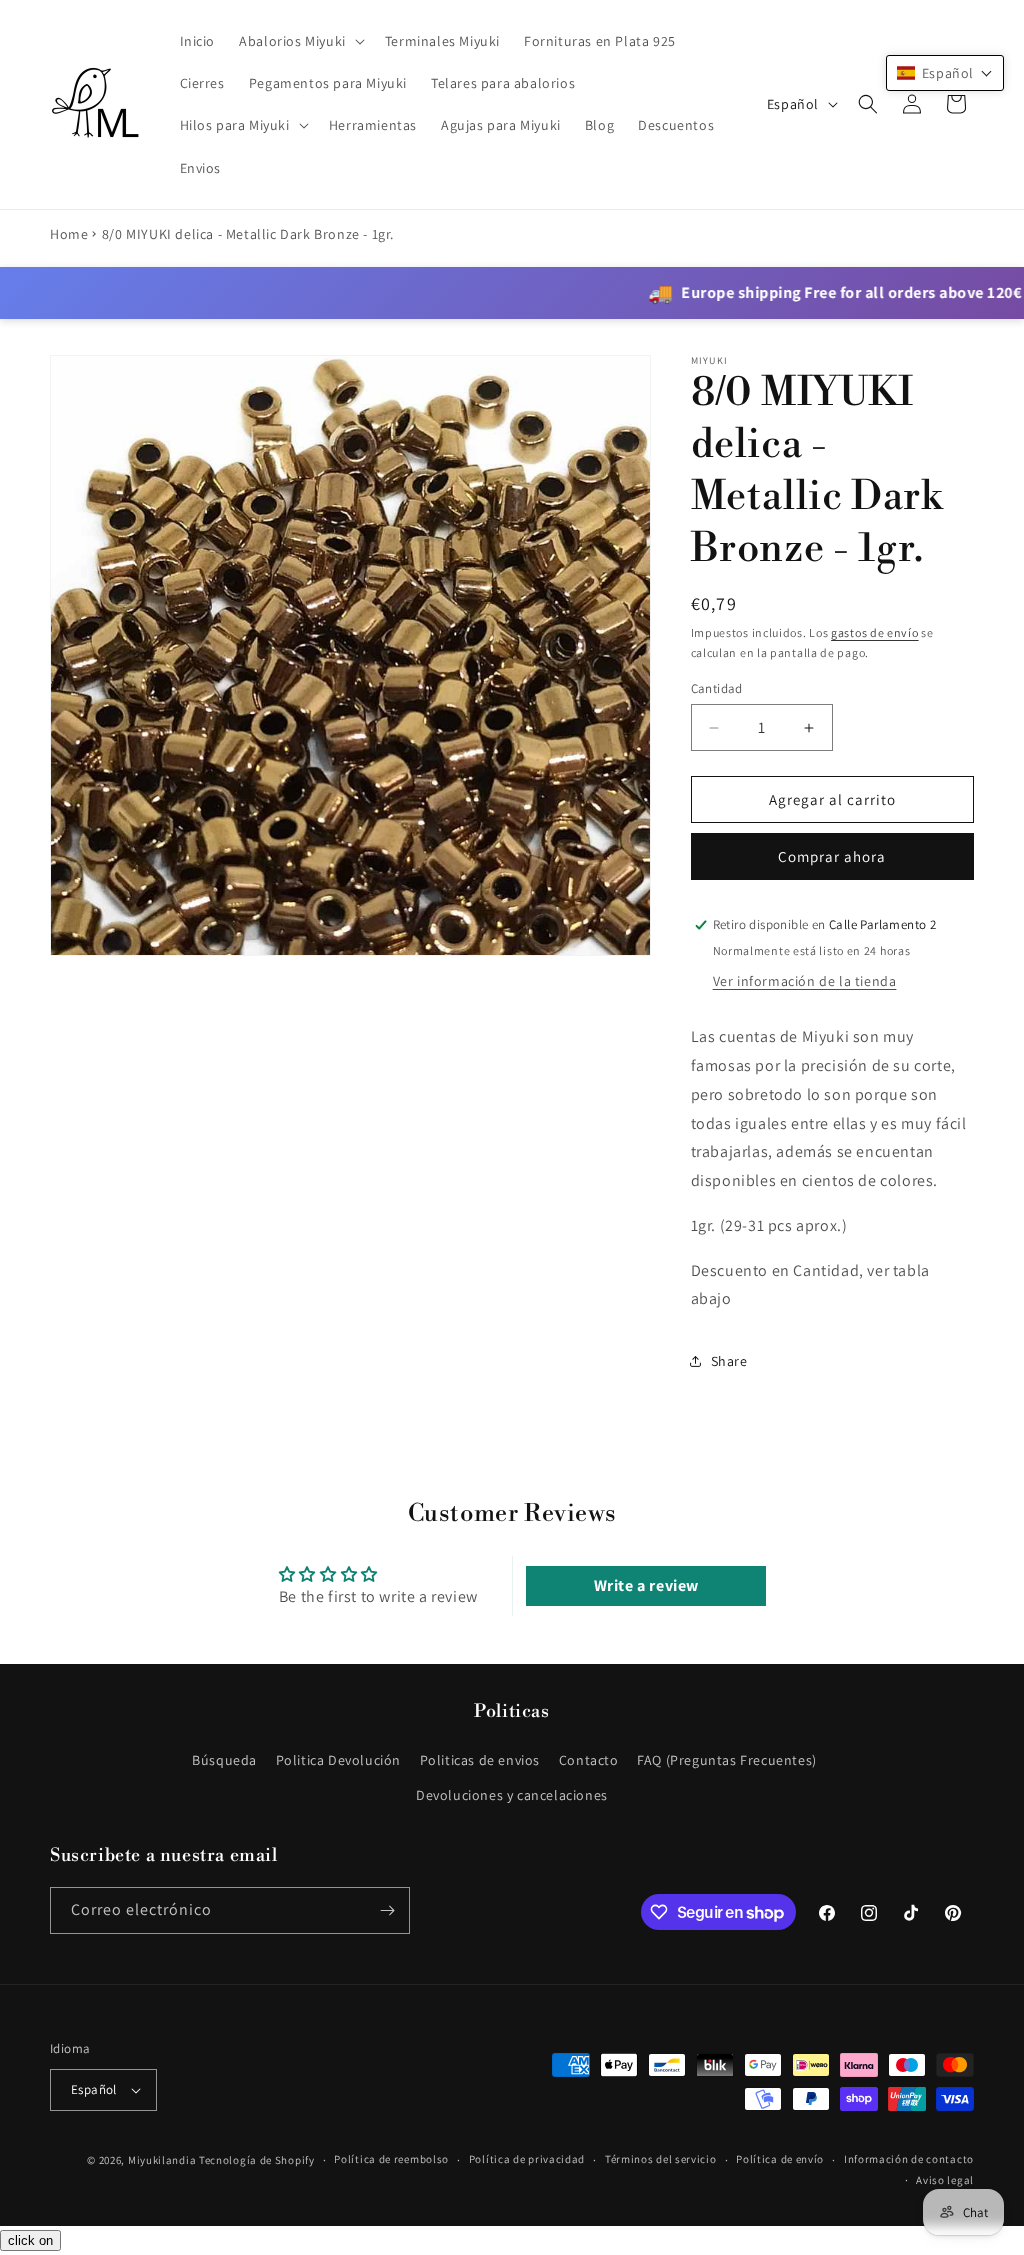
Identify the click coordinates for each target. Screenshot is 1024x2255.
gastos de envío (875, 632)
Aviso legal (945, 2180)
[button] (300, 41)
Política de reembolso (391, 2159)
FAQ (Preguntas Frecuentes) (727, 1760)
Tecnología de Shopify (257, 2160)
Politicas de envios (480, 1760)
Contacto (589, 1760)
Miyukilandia (162, 2160)
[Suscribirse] (387, 1910)
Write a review (646, 1585)
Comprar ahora (832, 856)
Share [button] (729, 1361)
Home (69, 234)
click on (30, 2240)
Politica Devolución (338, 1760)
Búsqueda (224, 1760)
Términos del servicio (661, 2159)
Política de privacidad (527, 2159)
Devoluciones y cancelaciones (512, 1795)
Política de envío (780, 2159)
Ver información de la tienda (805, 981)
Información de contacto (909, 2159)
